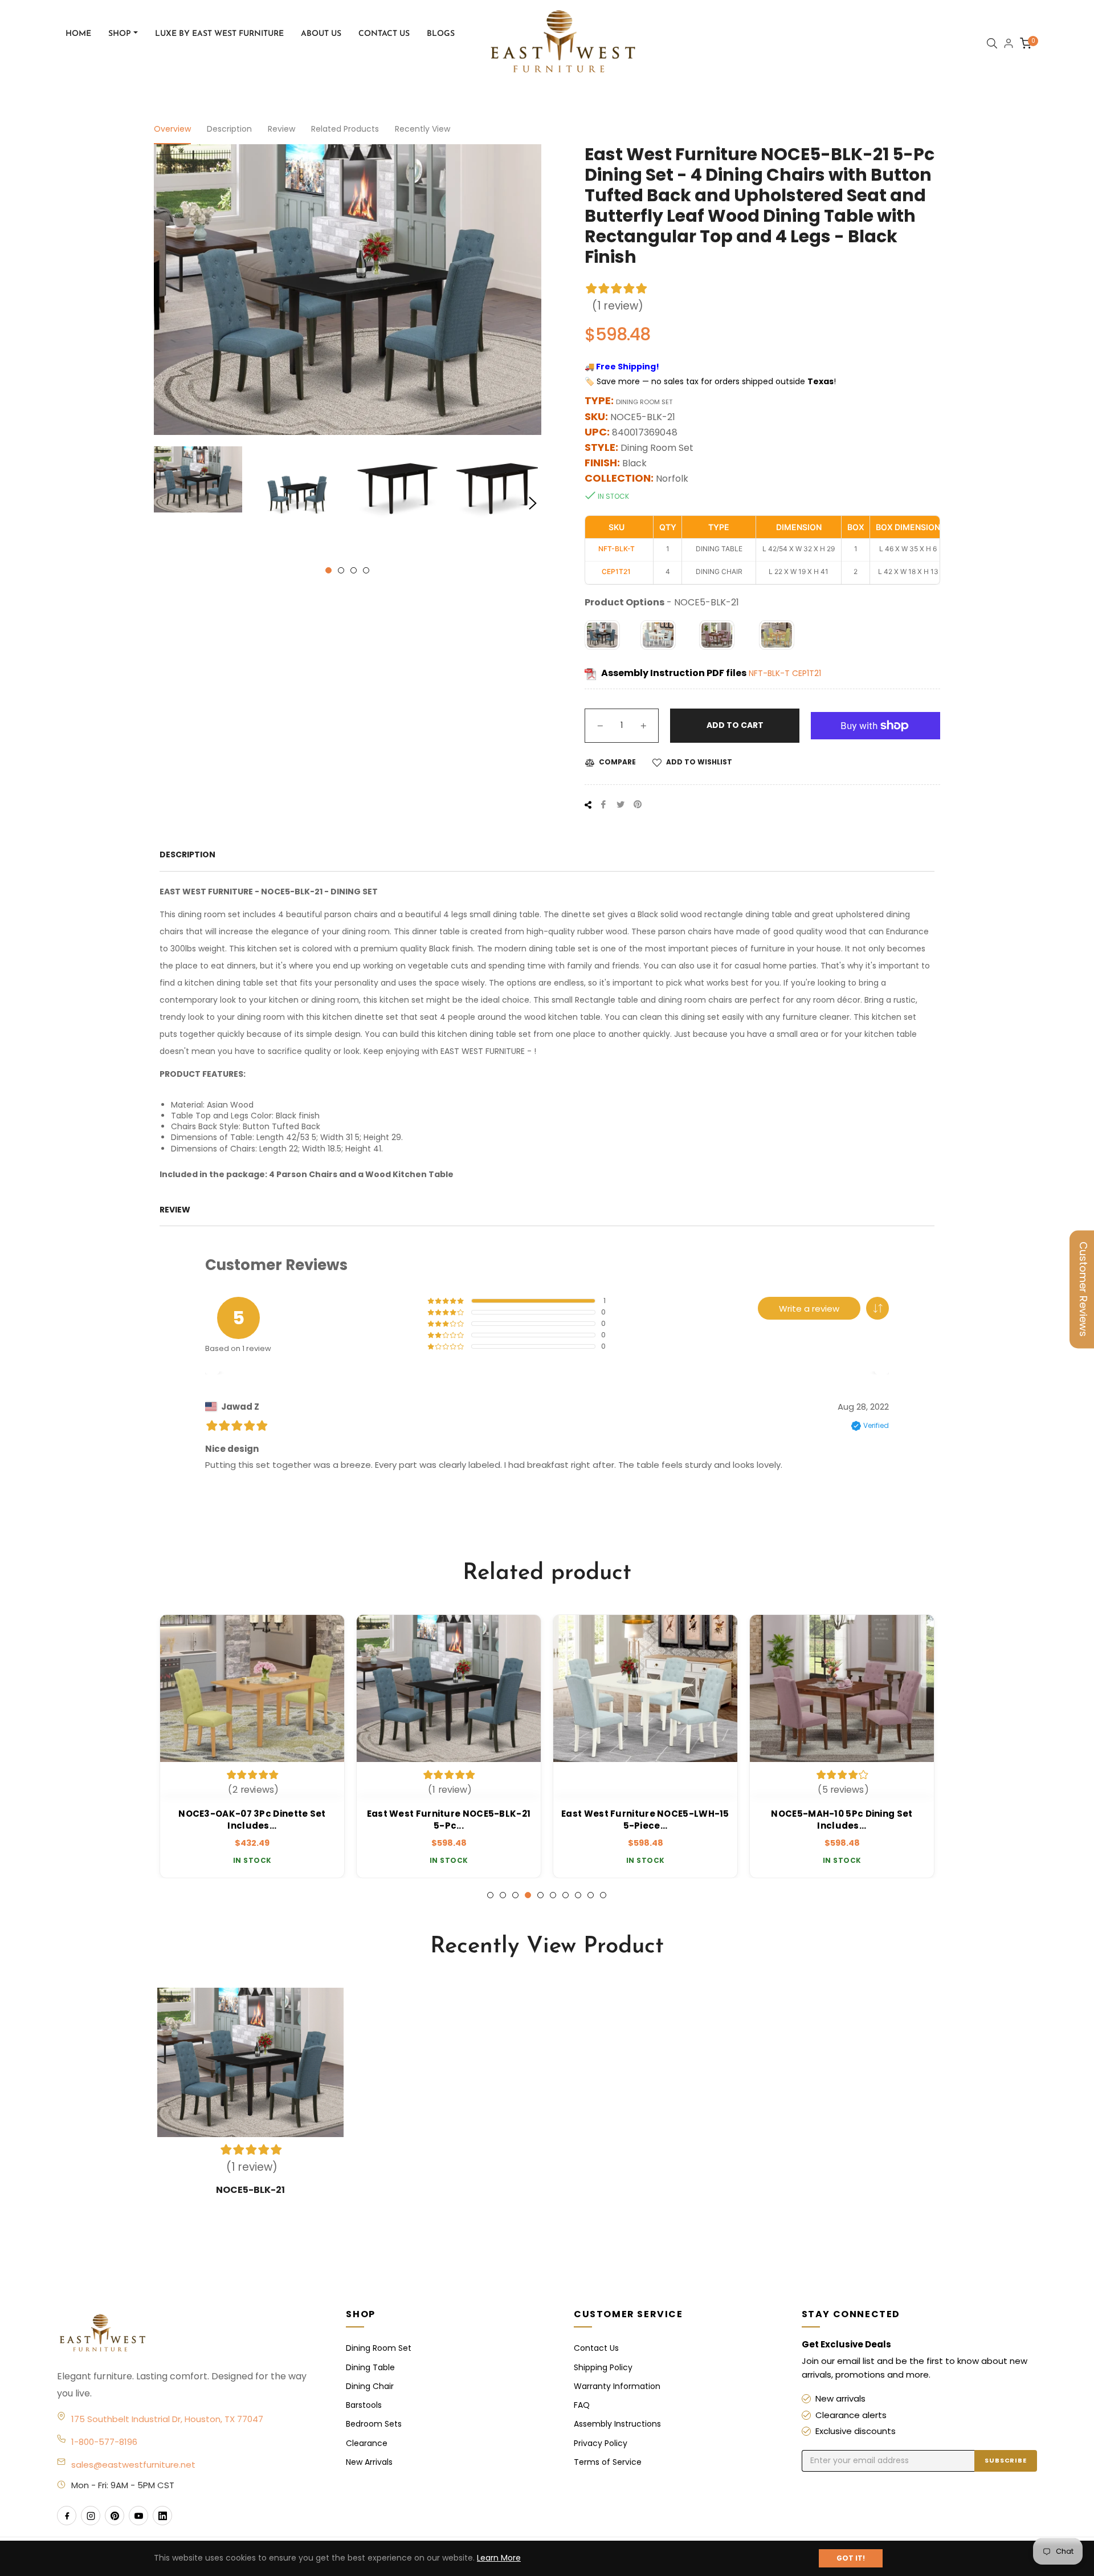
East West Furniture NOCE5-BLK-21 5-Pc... (252, 1820)
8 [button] (578, 1895)
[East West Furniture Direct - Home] (190, 2334)
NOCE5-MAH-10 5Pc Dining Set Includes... (645, 1820)
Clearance (367, 2443)
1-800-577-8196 (104, 2442)
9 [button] (591, 1895)
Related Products (345, 129)
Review (281, 129)
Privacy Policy (601, 2443)
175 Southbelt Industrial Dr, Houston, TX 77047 (167, 2419)
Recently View (423, 129)
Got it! (851, 2558)
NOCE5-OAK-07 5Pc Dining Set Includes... (842, 1820)
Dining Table (370, 2367)
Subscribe (1006, 2460)
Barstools (364, 2405)
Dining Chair (370, 2386)
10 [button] (603, 1895)
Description (229, 129)
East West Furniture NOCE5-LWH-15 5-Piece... (449, 1820)
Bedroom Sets (374, 2424)
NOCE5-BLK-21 (250, 2190)
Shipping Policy (603, 2367)
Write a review (809, 1309)
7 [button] (566, 1895)
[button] (877, 1308)
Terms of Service (608, 2462)
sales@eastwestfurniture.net (133, 2465)
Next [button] (533, 503)
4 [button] (366, 570)
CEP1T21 (807, 673)
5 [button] (540, 1895)
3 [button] (354, 570)
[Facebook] (67, 2516)
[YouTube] (138, 2516)
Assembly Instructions (617, 2424)
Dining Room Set (379, 2348)
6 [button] (553, 1895)
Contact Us (596, 2348)
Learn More (499, 2558)
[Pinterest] (115, 2516)
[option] (252, 1747)
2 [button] (341, 570)
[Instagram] (91, 2516)
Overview (172, 129)
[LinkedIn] (162, 2516)
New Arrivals (369, 2462)
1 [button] (328, 570)
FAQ (582, 2405)
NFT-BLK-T (770, 673)
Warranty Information (617, 2386)
